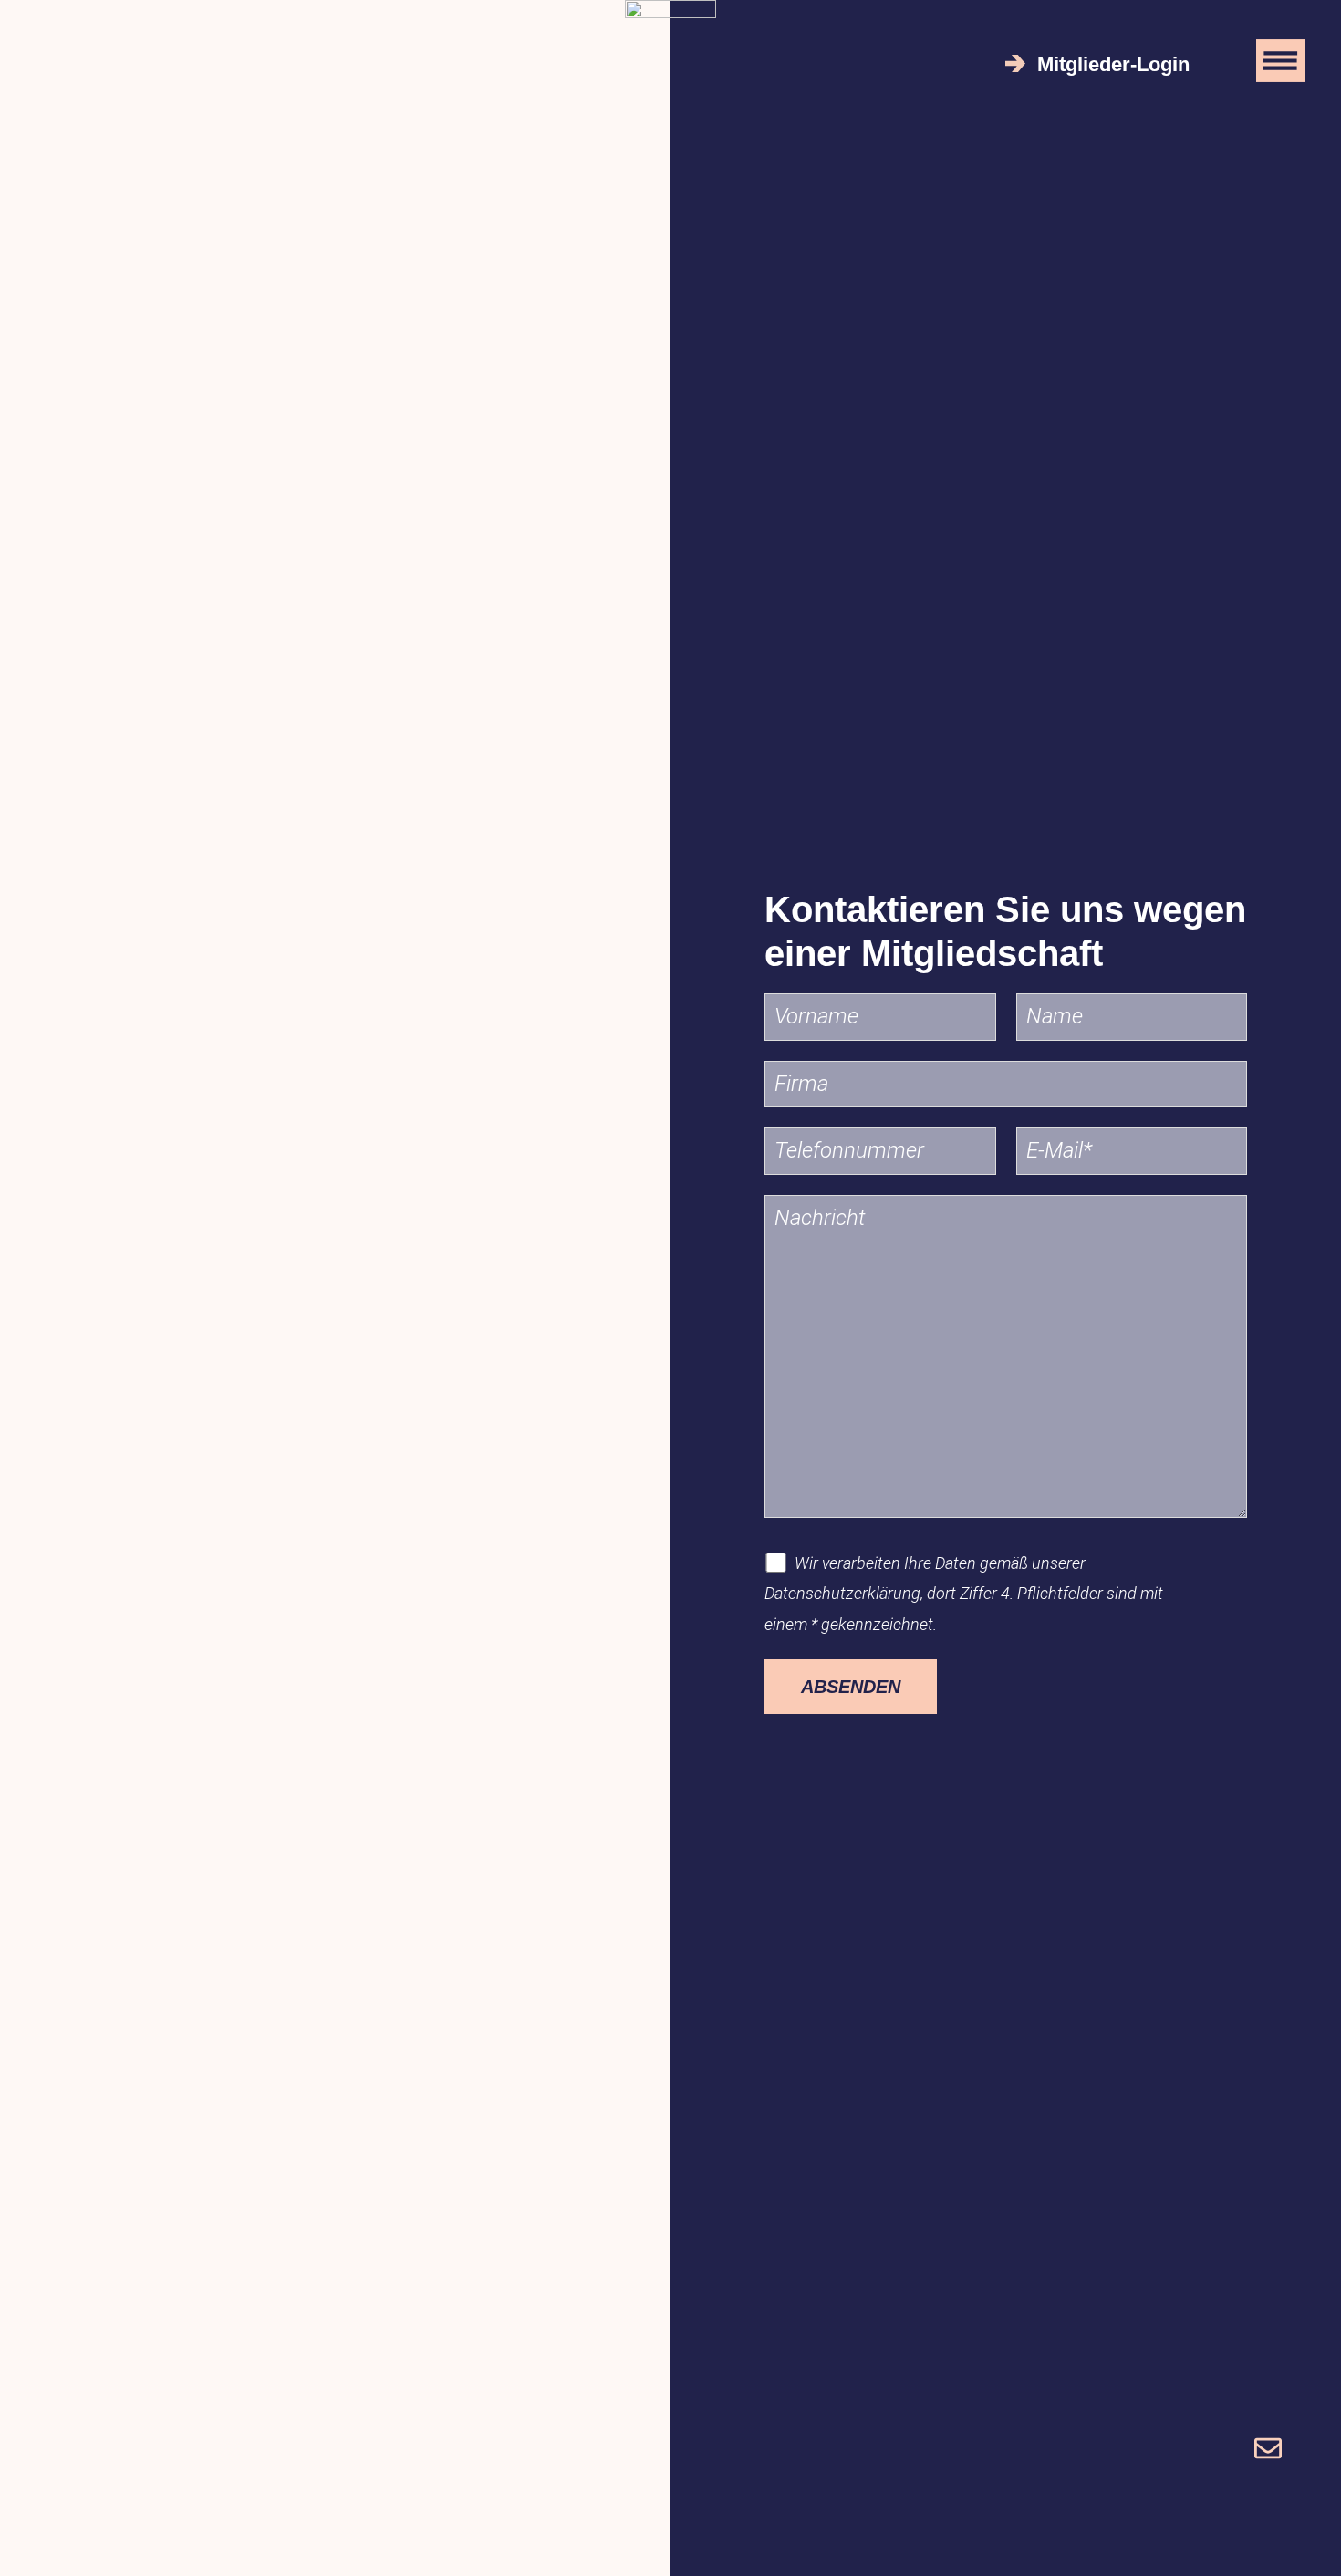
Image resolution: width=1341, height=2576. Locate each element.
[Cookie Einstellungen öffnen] (40, 2550)
